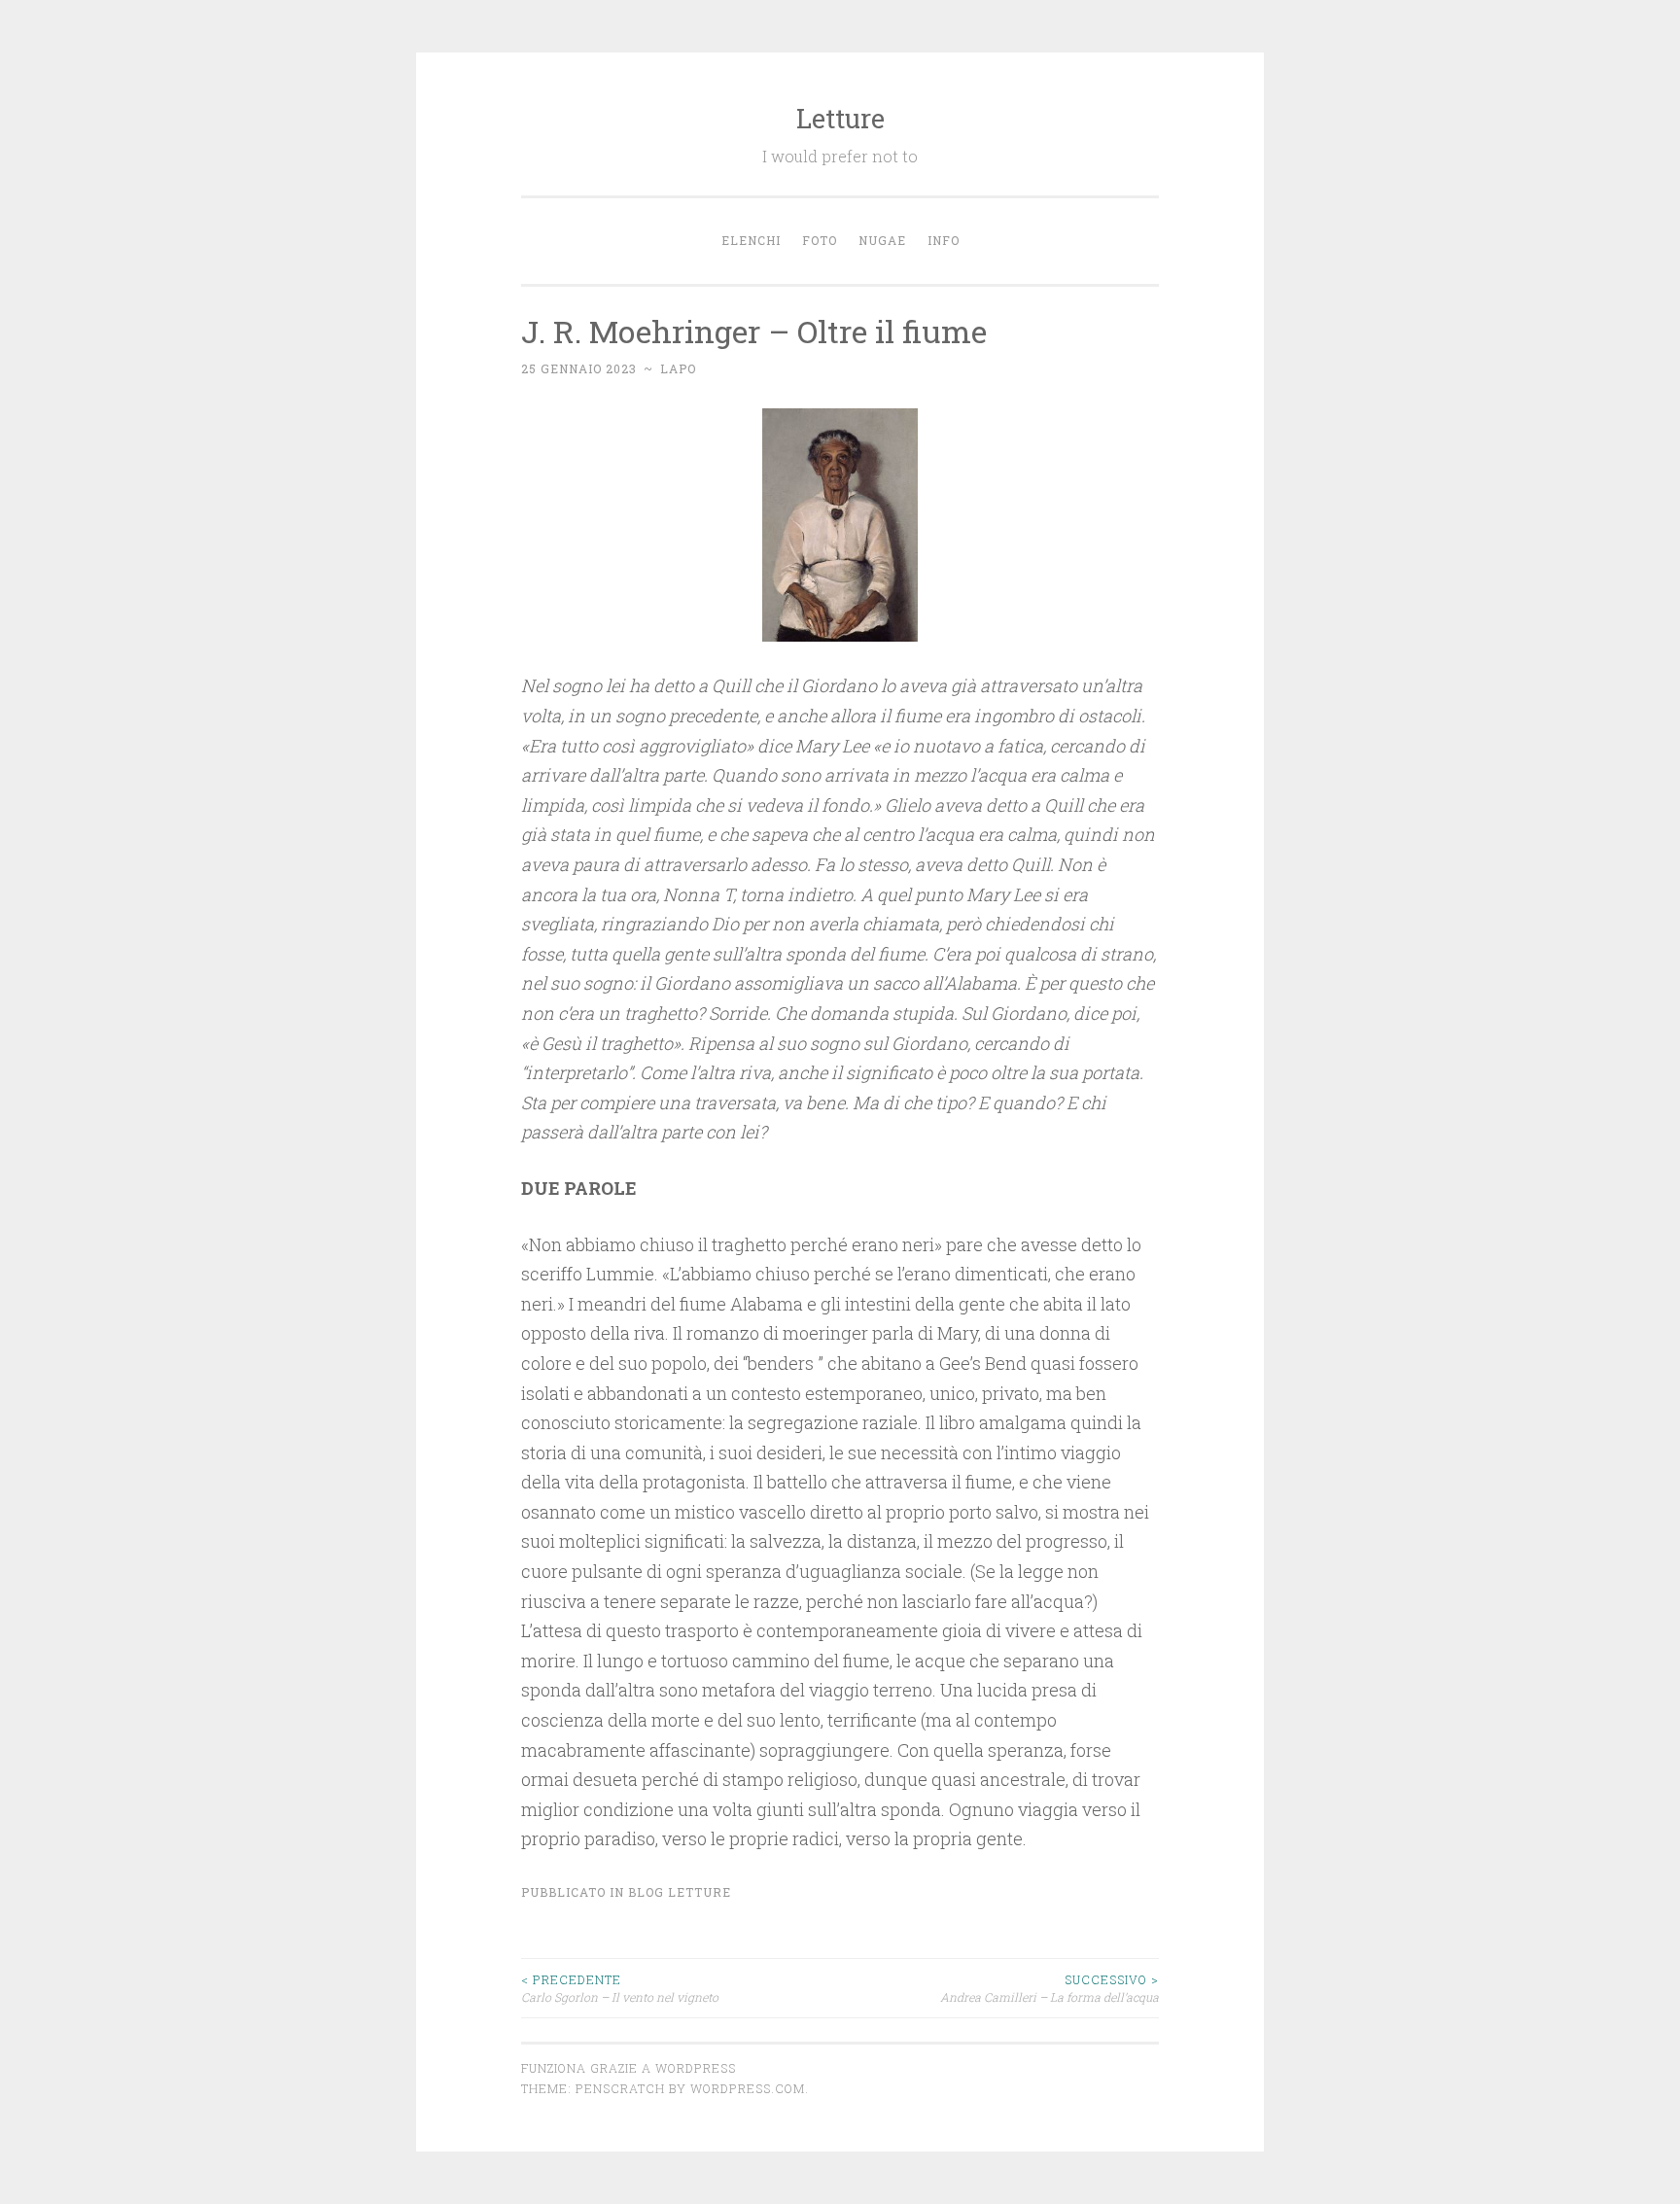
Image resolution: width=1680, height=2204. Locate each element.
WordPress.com (748, 2088)
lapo (678, 368)
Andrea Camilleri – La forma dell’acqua (1050, 1988)
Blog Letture (680, 1892)
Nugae (882, 240)
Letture (840, 118)
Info (944, 240)
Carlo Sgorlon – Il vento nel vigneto (620, 1988)
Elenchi (751, 240)
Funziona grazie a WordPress (629, 2068)
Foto (820, 240)
